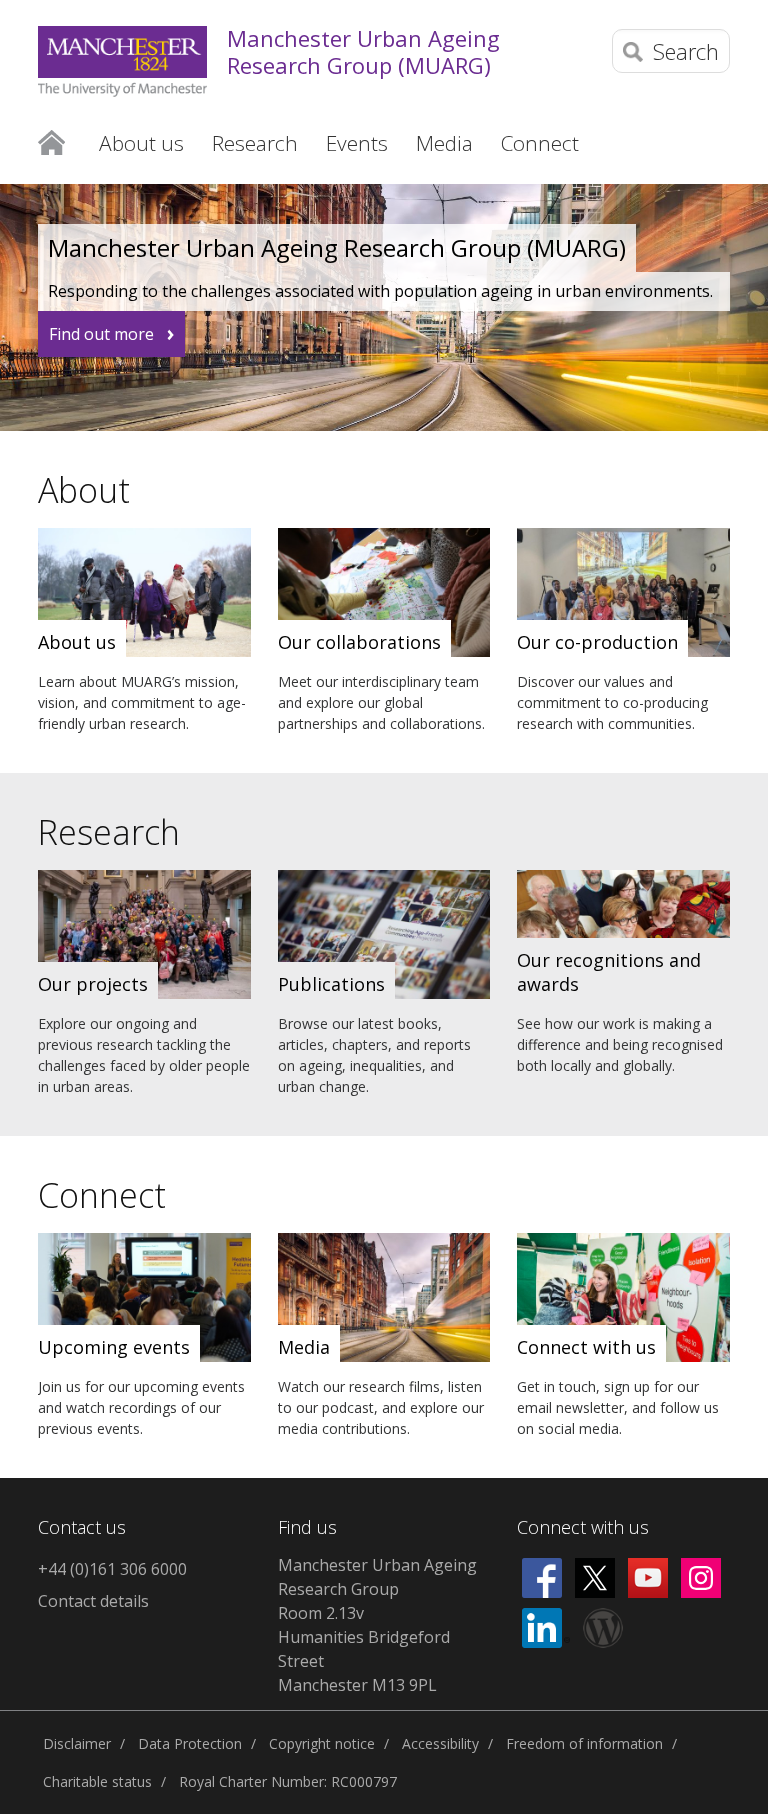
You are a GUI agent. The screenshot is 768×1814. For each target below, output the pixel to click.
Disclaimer (77, 1743)
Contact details (93, 1601)
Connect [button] (540, 143)
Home (51, 143)
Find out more (101, 334)
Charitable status (97, 1781)
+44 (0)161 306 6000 (112, 1569)
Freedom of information (584, 1743)
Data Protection (190, 1743)
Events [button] (357, 143)
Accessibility (440, 1743)
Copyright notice (322, 1743)
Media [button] (444, 143)
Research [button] (255, 143)
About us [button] (141, 143)
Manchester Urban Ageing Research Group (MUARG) (363, 51)
